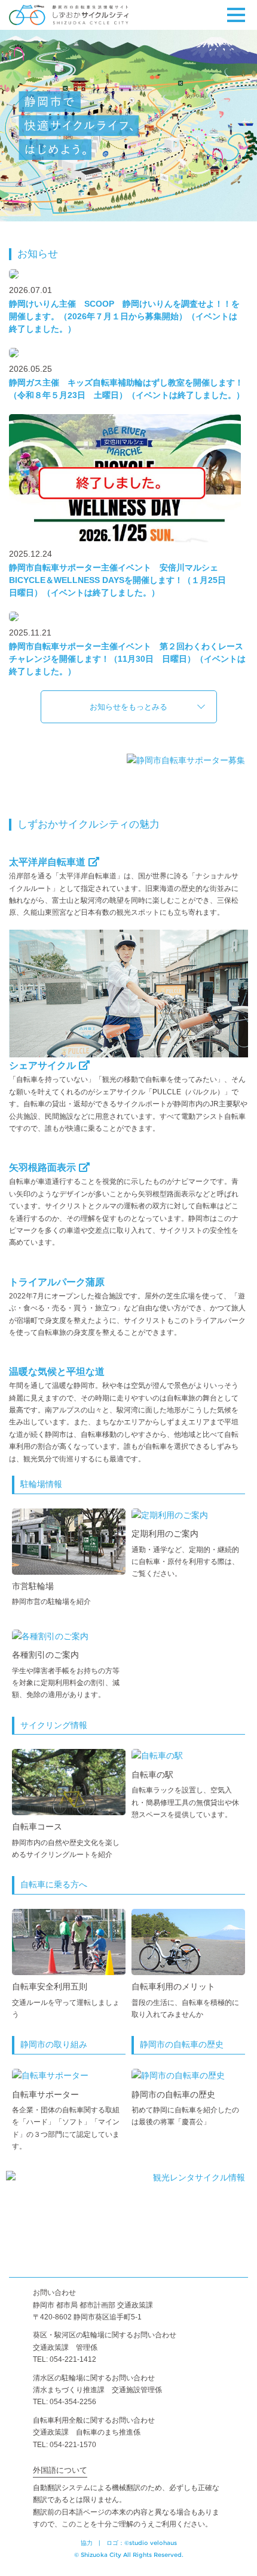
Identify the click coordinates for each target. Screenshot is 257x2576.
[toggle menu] (236, 15)
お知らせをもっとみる (128, 707)
